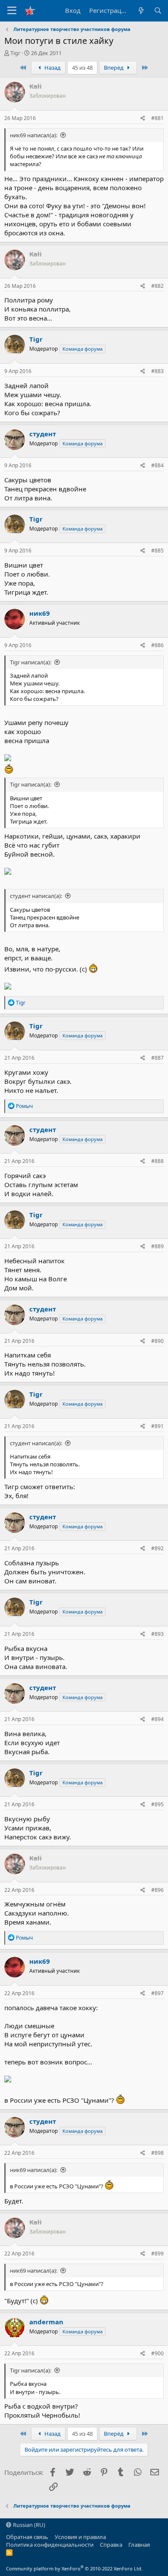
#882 (157, 286)
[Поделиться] (143, 119)
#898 (157, 2153)
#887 (157, 1058)
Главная (139, 2545)
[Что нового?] (141, 11)
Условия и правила (80, 2537)
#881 (157, 118)
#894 (157, 1719)
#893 (157, 1634)
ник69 (40, 613)
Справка (111, 2545)
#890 (157, 1341)
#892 (157, 1548)
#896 (157, 1890)
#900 (157, 2353)
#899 (157, 2254)
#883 (157, 371)
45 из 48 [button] (82, 68)
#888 (157, 1161)
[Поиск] (158, 11)
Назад (52, 68)
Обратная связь (27, 2537)
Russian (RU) (28, 2525)
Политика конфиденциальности (50, 2545)
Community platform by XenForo (74, 2568)
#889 (157, 1246)
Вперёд (114, 68)
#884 (157, 465)
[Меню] (12, 11)
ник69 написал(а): (34, 135)
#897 (157, 1993)
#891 (157, 1426)
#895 (157, 1804)
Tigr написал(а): (31, 662)
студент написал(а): (36, 896)
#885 (157, 551)
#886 (157, 645)
